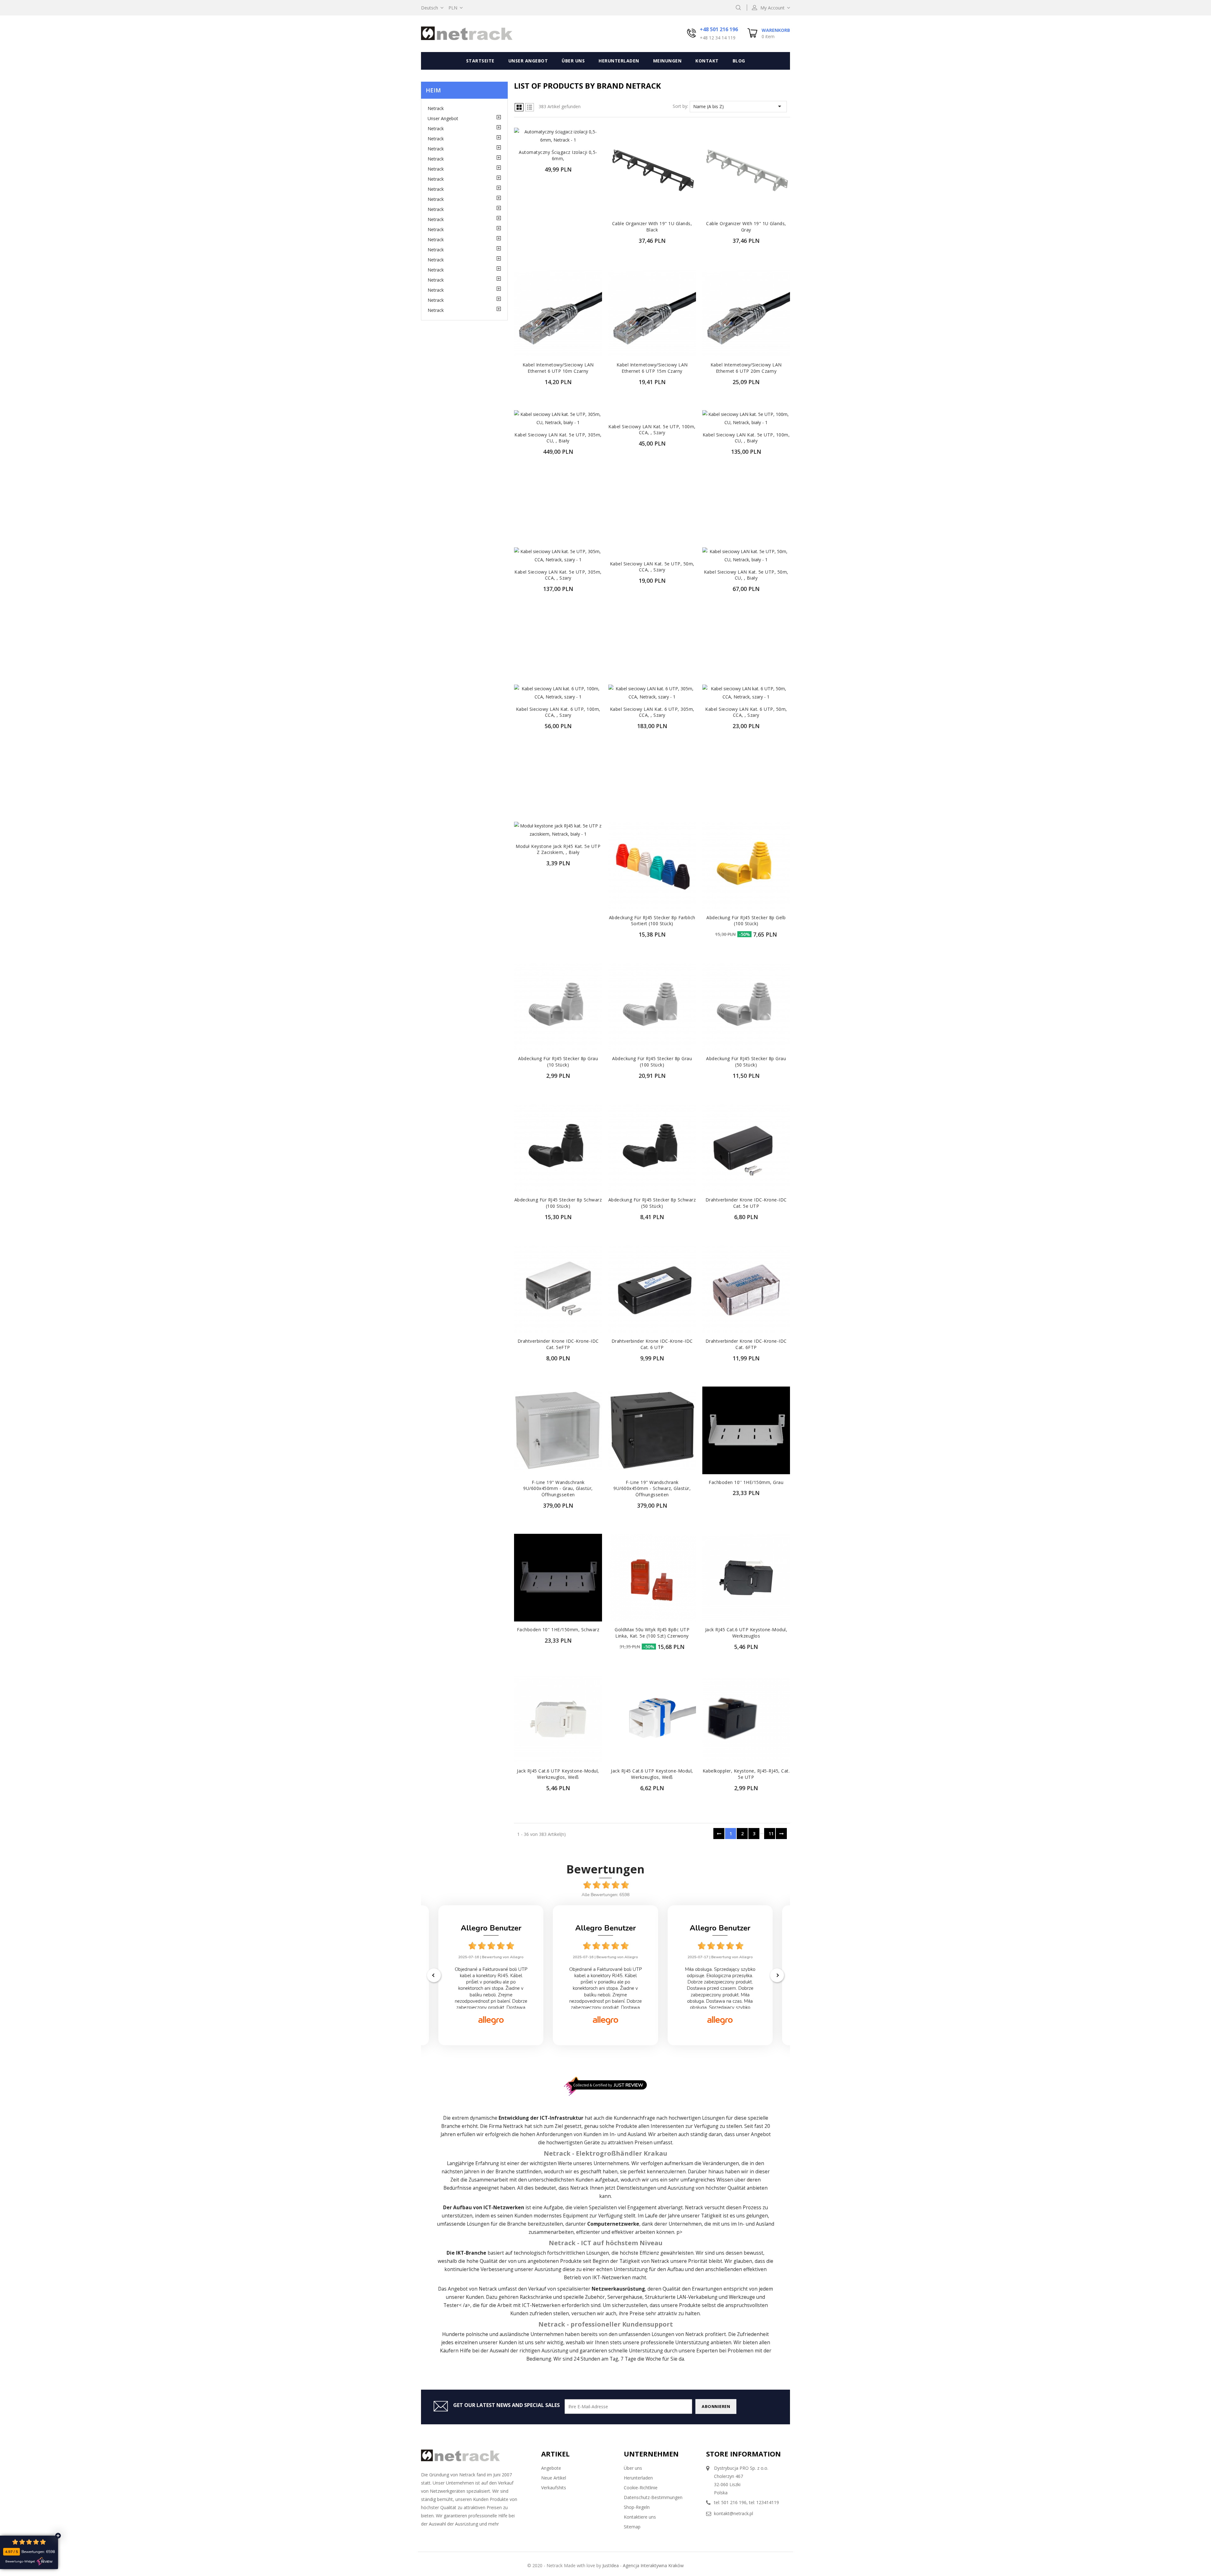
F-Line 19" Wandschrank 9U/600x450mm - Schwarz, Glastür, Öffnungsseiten (652, 1489)
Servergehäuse (625, 2297)
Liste (529, 107)
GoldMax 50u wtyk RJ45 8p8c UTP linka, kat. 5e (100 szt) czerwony (652, 1633)
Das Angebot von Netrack (468, 2289)
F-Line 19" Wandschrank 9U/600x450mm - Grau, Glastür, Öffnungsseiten (558, 1489)
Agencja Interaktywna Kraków (653, 2565)
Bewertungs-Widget (20, 2561)
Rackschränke (536, 2297)
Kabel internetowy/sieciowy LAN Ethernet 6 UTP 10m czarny (558, 368)
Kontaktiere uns (640, 2517)
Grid (519, 107)
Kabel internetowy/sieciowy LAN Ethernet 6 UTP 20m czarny (746, 368)
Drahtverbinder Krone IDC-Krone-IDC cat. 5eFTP (558, 1344)
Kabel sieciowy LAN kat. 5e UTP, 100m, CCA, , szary (652, 430)
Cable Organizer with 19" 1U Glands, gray (746, 227)
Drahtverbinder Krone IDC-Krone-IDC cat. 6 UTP (652, 1344)
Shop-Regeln (637, 2507)
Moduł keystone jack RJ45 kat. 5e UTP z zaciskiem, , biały (558, 849)
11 (771, 1834)
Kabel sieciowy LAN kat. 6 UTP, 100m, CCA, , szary (558, 712)
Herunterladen (619, 61)
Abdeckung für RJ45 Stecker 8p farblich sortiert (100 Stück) (652, 921)
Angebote (551, 2468)
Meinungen (667, 61)
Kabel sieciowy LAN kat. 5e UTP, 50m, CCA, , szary (652, 567)
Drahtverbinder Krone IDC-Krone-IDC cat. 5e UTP (746, 1203)
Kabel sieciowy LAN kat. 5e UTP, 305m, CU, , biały (558, 438)
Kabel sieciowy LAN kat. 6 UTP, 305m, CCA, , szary (652, 712)
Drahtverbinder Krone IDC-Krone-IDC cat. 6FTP (746, 1344)
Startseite (480, 61)
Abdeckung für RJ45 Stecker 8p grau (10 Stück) (558, 1062)
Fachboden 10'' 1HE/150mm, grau (746, 1482)
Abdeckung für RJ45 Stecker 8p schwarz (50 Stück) (652, 1203)
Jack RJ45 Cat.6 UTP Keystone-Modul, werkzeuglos (746, 1633)
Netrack (436, 108)
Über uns (573, 61)
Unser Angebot (528, 61)
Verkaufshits (554, 2488)
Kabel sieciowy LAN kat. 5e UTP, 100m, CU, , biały (746, 438)
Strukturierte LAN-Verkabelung (681, 2297)
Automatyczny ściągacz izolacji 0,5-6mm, (558, 155)
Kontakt (707, 61)
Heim (433, 90)
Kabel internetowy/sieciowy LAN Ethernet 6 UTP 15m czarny (652, 368)
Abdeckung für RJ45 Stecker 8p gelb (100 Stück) (746, 921)
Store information (743, 2454)
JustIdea (611, 2565)
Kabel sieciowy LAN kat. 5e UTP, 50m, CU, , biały (746, 575)
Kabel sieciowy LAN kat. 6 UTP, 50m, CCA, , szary (746, 712)
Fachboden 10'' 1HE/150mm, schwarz (558, 1630)
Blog (739, 61)
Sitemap (632, 2527)
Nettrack (513, 2126)
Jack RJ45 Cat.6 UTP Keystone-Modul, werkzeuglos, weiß (558, 1774)
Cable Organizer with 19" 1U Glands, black (652, 227)
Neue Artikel (554, 2478)
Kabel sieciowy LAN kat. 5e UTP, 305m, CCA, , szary (558, 575)
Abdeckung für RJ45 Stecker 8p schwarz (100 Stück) (558, 1203)
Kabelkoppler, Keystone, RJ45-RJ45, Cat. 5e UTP (746, 1774)
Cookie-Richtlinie (641, 2488)
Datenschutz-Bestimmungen (653, 2497)
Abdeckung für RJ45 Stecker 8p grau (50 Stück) (746, 1062)
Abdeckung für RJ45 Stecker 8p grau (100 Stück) (652, 1062)
